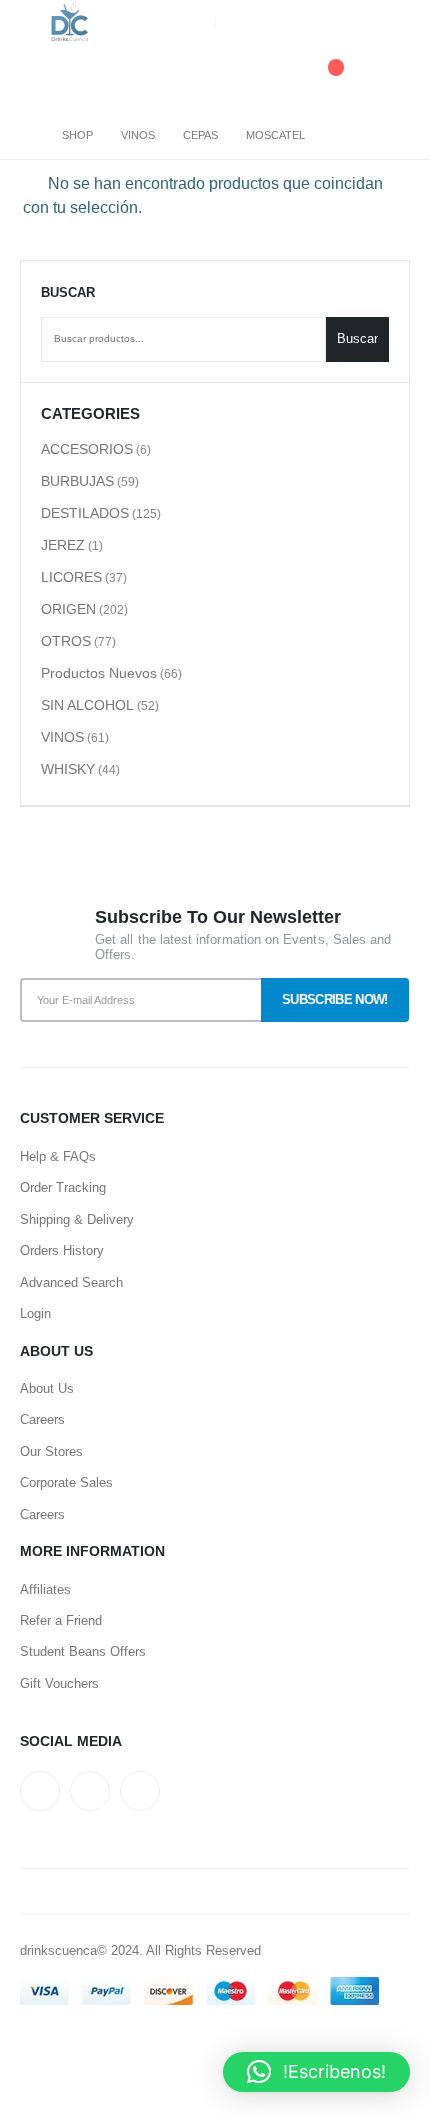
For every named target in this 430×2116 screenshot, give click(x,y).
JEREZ (63, 545)
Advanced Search (71, 1282)
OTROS (66, 641)
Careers (42, 1419)
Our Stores (51, 1451)
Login (35, 1313)
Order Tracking (63, 1187)
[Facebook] (362, 23)
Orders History (62, 1250)
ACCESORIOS (87, 449)
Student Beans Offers (83, 1651)
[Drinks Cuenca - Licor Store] (70, 23)
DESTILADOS (85, 513)
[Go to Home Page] (27, 135)
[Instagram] (395, 23)
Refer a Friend (61, 1620)
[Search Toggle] (214, 78)
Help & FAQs (58, 1156)
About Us (47, 1388)
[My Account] (394, 78)
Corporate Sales (66, 1482)
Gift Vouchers (59, 1683)
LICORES (71, 577)
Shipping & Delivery (77, 1219)
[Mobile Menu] (35, 78)
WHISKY (68, 769)
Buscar (68, 292)
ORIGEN (68, 609)
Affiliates (45, 1589)
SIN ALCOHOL (87, 705)
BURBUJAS (77, 481)
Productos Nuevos (99, 673)
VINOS (62, 737)
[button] (316, 2072)
